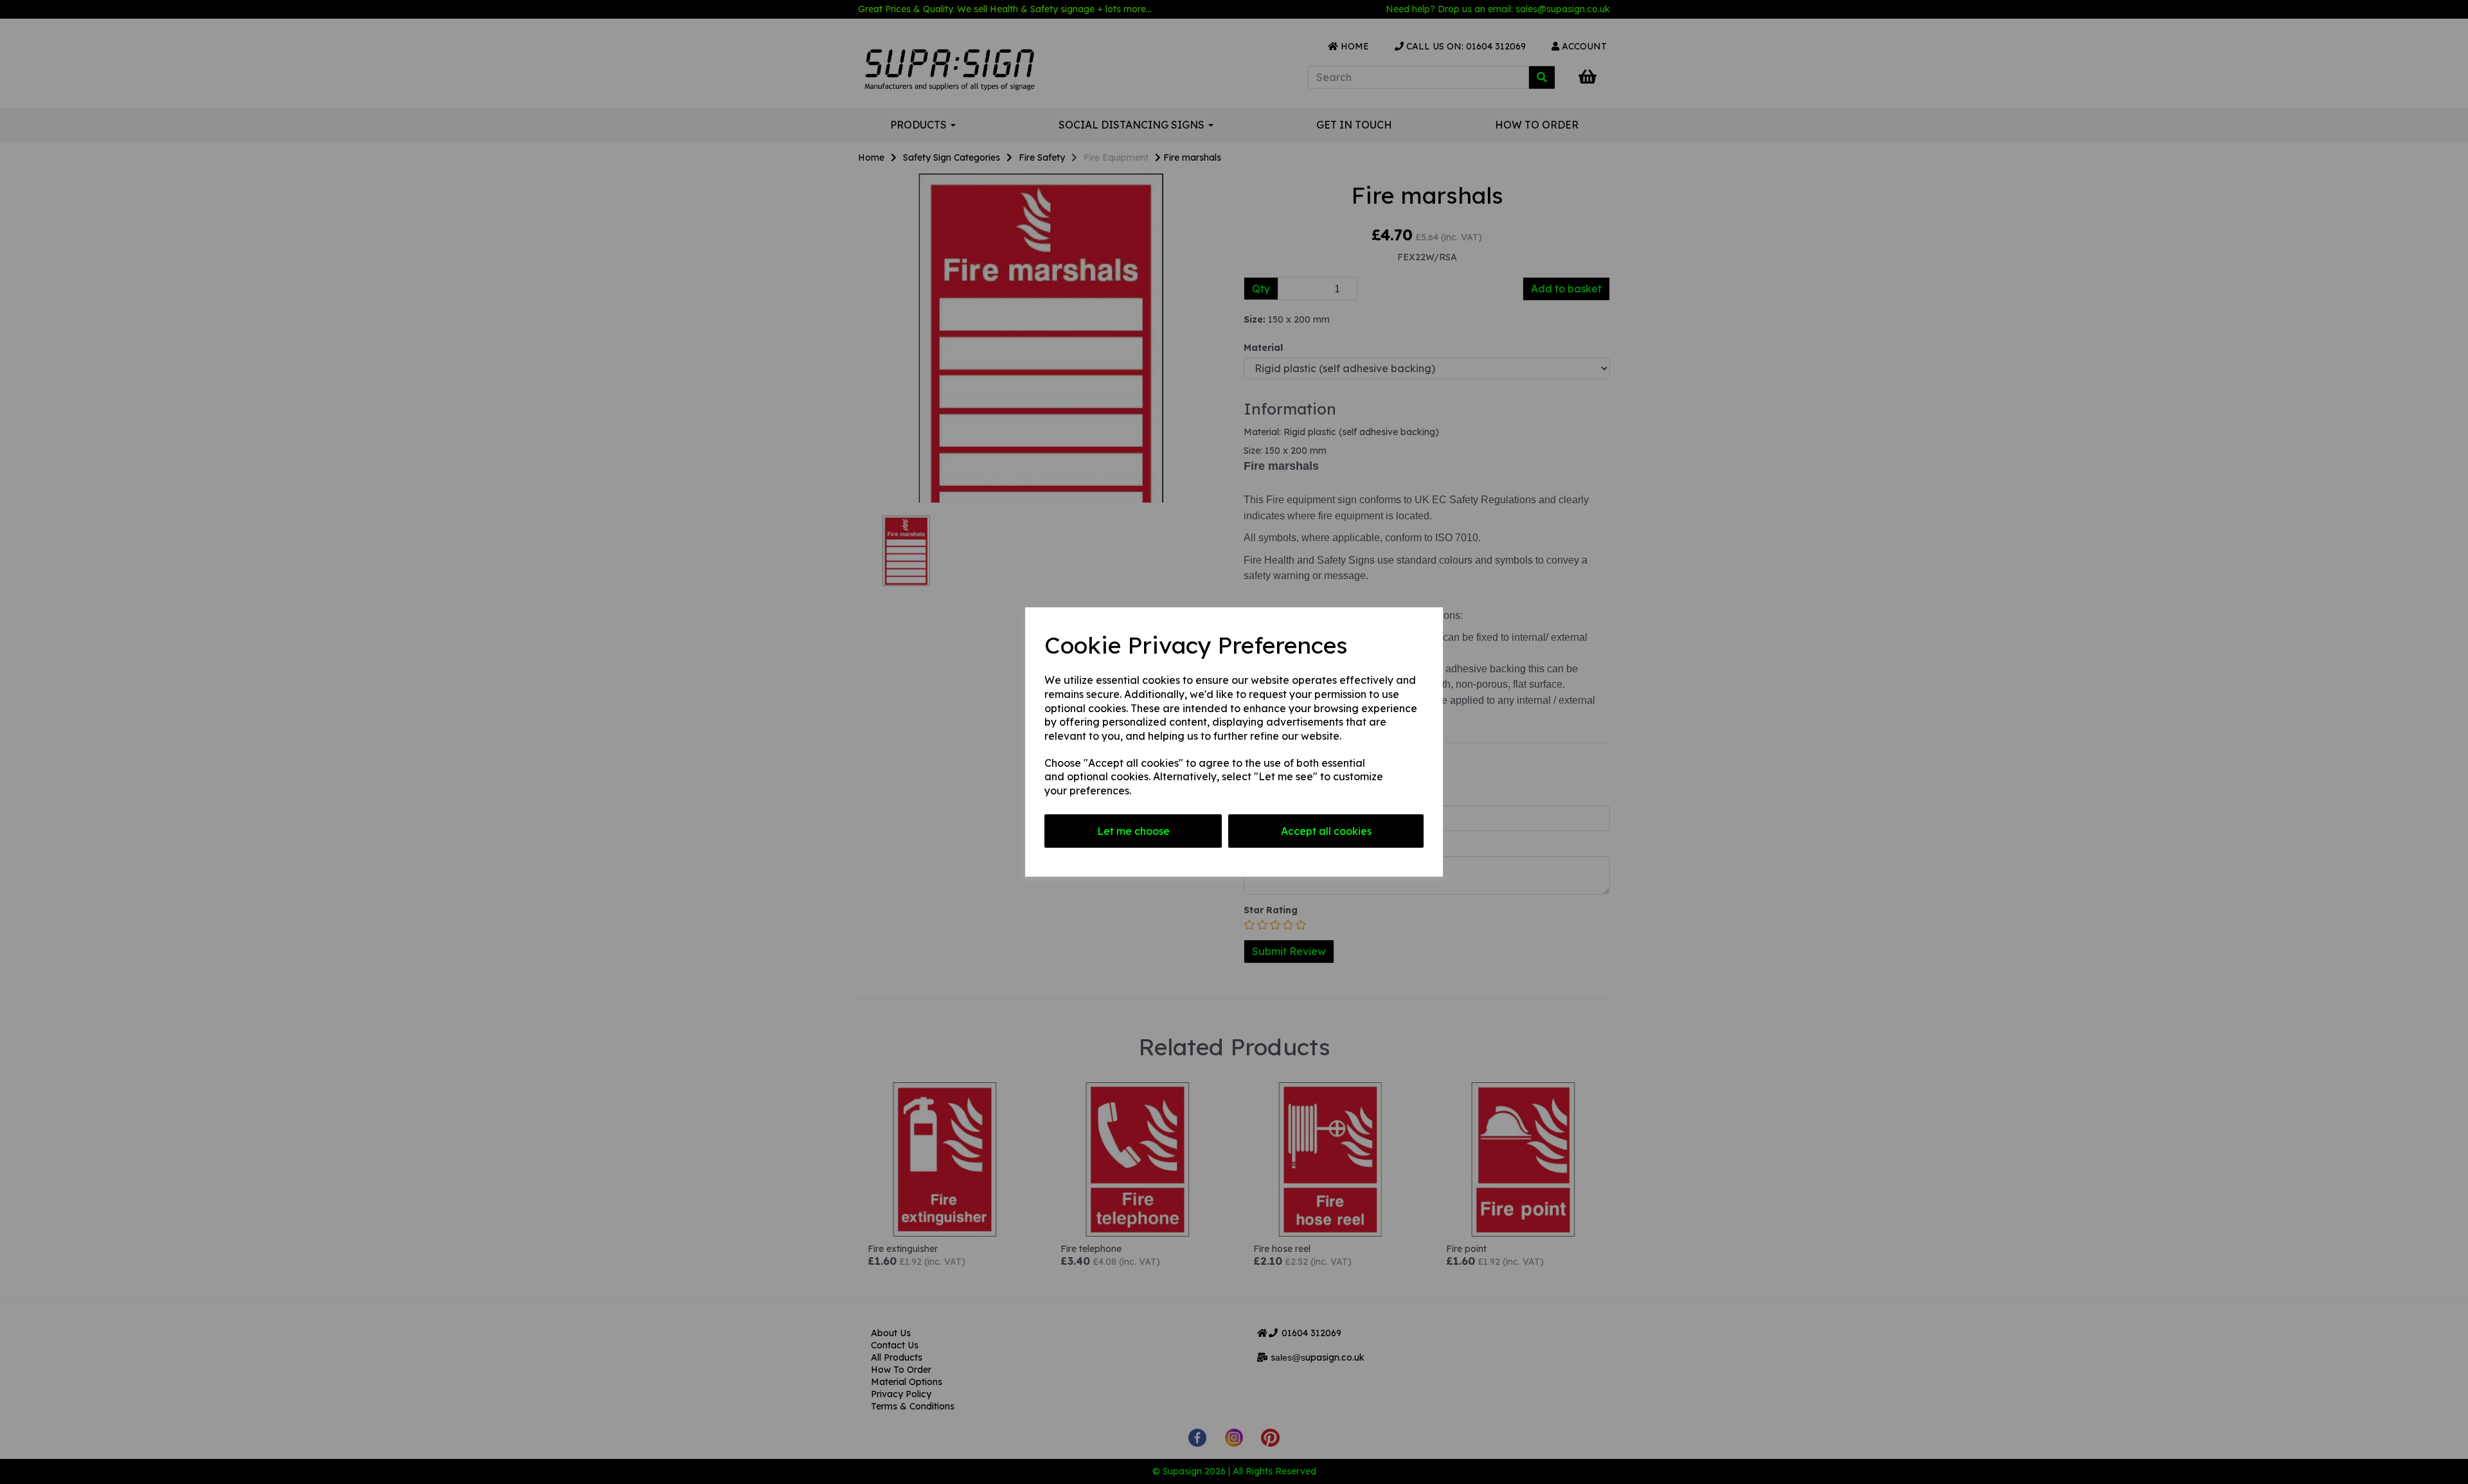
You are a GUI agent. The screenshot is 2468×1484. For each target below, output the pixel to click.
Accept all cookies (1326, 831)
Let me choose (1133, 831)
